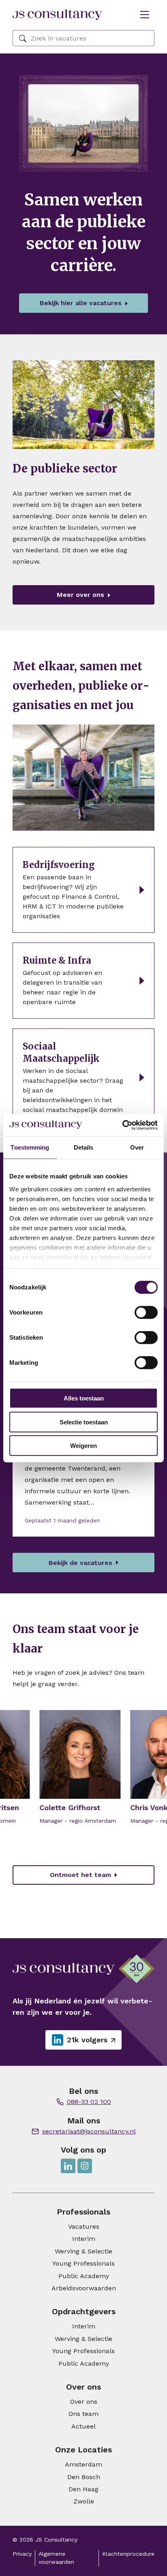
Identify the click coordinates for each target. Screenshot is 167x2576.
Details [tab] (84, 1147)
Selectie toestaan (84, 1422)
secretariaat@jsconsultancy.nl (89, 2131)
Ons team (83, 2414)
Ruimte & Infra (57, 960)
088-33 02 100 (89, 2102)
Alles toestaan (84, 1398)
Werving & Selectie (83, 2251)
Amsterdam (83, 2464)
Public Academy (84, 2276)
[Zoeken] (23, 39)
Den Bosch (84, 2477)
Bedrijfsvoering (59, 865)
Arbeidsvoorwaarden (84, 2288)
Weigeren (83, 1446)
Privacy (22, 2554)
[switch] (146, 1313)
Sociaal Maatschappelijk (61, 1052)
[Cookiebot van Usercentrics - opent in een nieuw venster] (122, 1125)
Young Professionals (83, 2263)
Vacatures (84, 2226)
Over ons (84, 2402)
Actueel (83, 2426)
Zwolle (84, 2501)
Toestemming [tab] (30, 1147)
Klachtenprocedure (128, 2554)
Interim (84, 2239)
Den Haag (83, 2489)
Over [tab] (137, 1147)
